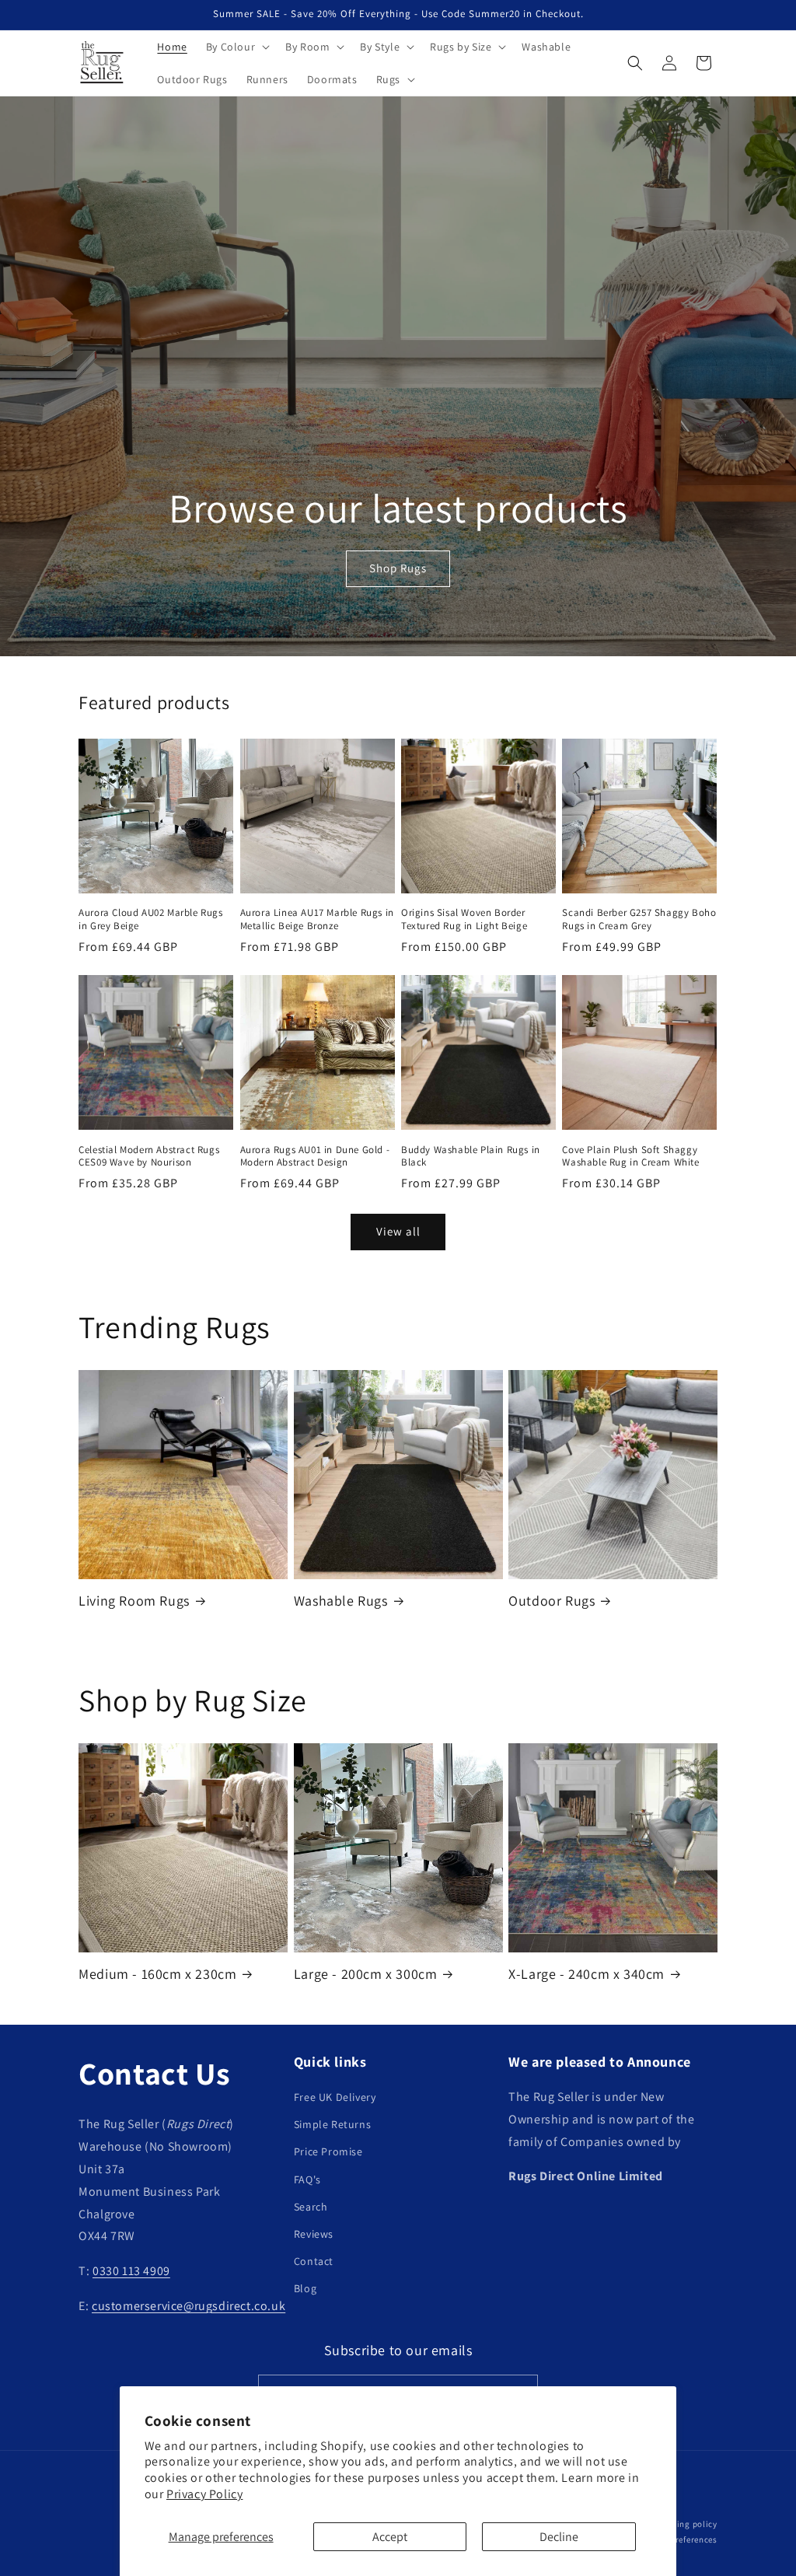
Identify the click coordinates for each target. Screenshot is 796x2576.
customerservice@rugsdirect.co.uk (189, 2306)
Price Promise (328, 2151)
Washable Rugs (341, 1601)
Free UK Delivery (335, 2097)
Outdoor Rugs (552, 1601)
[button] (236, 47)
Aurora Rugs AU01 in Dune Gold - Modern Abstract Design (315, 1157)
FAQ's (307, 2179)
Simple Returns (332, 2124)
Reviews (314, 2234)
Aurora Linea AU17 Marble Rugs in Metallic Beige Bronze (317, 919)
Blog (305, 2288)
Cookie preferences (679, 2539)
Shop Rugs (398, 568)
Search (311, 2207)
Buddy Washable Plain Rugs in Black (471, 1157)
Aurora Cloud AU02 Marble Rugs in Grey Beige (150, 919)
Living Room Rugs (134, 1601)
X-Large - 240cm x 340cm (587, 1974)
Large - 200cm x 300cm (366, 1974)
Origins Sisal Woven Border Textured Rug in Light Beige (464, 919)
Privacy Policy (204, 2494)
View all (398, 1231)
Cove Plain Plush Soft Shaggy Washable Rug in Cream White (630, 1157)
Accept (390, 2537)
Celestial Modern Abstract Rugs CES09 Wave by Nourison (149, 1157)
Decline (559, 2537)
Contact (314, 2261)
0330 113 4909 (131, 2271)
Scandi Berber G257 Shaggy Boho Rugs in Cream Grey (639, 919)
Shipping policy (685, 2524)
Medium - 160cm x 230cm (157, 1974)
